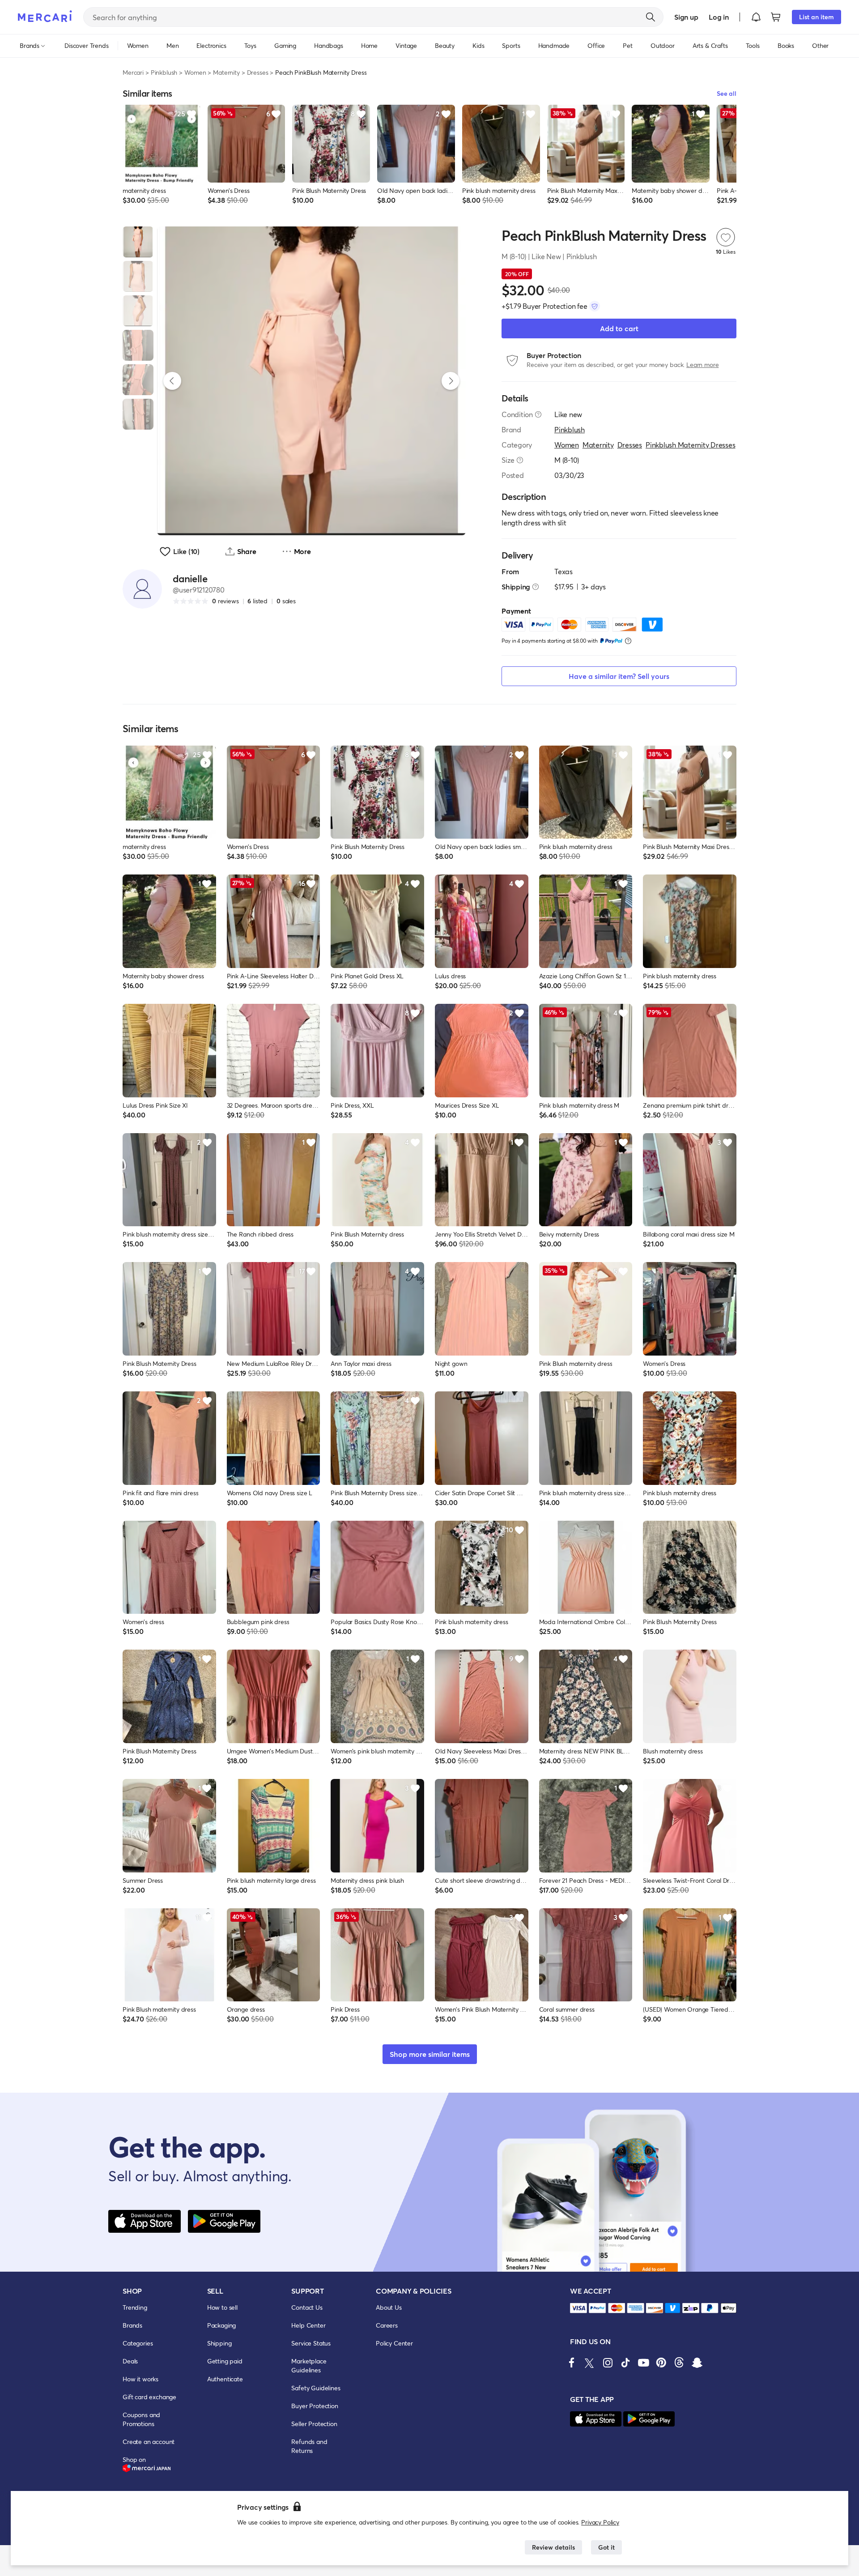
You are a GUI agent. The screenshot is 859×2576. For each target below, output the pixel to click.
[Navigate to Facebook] (572, 2363)
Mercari (133, 72)
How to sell (222, 2307)
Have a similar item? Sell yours (619, 676)
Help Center (308, 2325)
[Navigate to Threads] (679, 2363)
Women (195, 72)
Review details (553, 2547)
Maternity (226, 72)
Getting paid (225, 2361)
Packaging (222, 2325)
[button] (756, 17)
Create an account (149, 2442)
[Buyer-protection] (595, 306)
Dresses (258, 72)
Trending (135, 2307)
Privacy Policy (600, 2522)
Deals (130, 2361)
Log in (719, 17)
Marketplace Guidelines (309, 2365)
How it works (140, 2379)
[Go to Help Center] (538, 414)
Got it (606, 2547)
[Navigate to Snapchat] (697, 2363)
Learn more (702, 365)
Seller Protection (314, 2424)
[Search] (651, 17)
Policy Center (394, 2343)
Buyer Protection (315, 2406)
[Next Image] (451, 381)
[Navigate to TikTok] (625, 2363)
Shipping (219, 2343)
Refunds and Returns (309, 2446)
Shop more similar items (430, 2054)
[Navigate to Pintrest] (661, 2363)
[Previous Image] (172, 381)
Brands (132, 2325)
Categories (138, 2343)
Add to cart (619, 328)
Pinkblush (164, 72)
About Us (389, 2307)
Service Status (311, 2343)
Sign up (686, 17)
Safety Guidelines (316, 2388)
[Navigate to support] (578, 2308)
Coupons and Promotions (141, 2419)
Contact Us (307, 2307)
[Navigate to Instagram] (608, 2363)
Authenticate (225, 2379)
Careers (387, 2325)
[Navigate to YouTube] (643, 2363)
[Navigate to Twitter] (590, 2363)
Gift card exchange (149, 2397)
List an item (816, 17)
